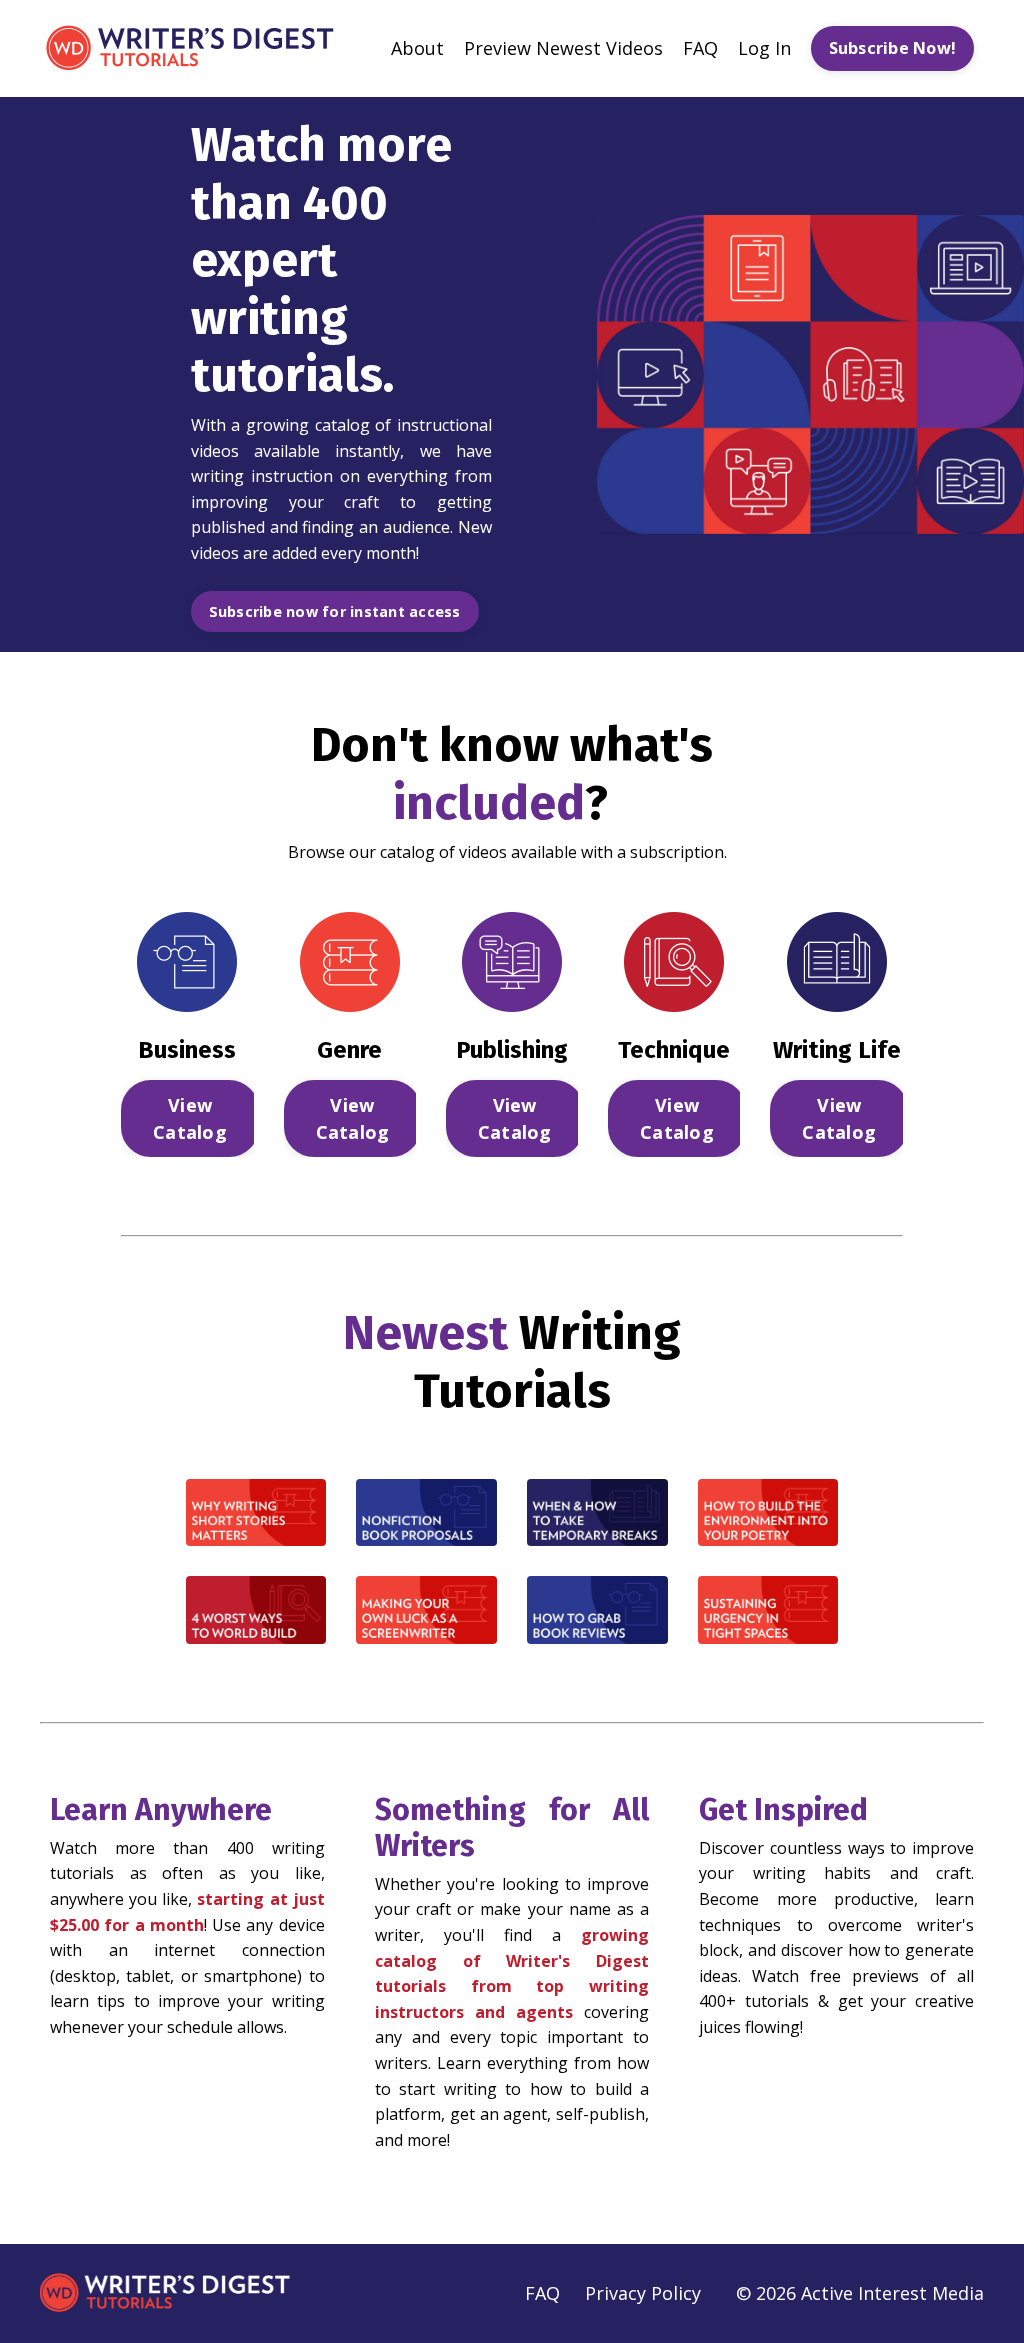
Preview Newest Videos (563, 48)
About (417, 48)
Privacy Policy (643, 2293)
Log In (764, 48)
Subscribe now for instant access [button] (335, 611)
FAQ (700, 48)
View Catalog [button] (190, 1118)
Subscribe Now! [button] (893, 48)
